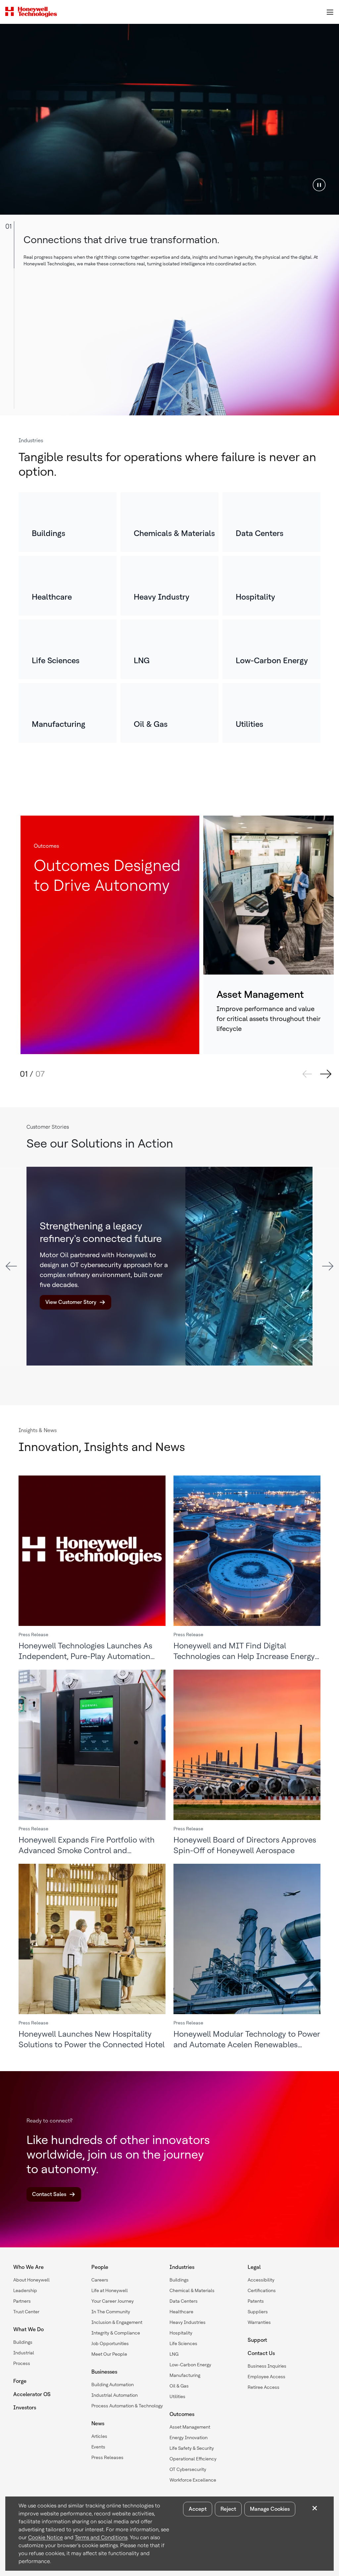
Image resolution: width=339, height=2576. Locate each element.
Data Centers (184, 2301)
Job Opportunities (110, 2343)
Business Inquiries (267, 2366)
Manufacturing (185, 2375)
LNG (174, 2354)
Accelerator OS (32, 2394)
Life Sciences (183, 2343)
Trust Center (26, 2312)
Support (257, 2340)
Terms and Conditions (101, 2537)
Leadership (25, 2290)
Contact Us (261, 2353)
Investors (25, 2408)
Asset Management (190, 2427)
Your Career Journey (113, 2301)
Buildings (23, 2342)
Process (22, 2363)
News (98, 2423)
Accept (198, 2509)
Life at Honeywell (110, 2290)
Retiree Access (264, 2387)
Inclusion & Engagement (117, 2322)
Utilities (177, 2396)
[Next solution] (326, 1074)
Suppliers (258, 2312)
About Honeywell (31, 2280)
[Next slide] (328, 1266)
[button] (319, 185)
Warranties (259, 2322)
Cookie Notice (46, 2537)
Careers (100, 2280)
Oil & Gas (179, 2386)
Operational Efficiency (193, 2459)
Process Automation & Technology (127, 2406)
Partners (22, 2301)
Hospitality (181, 2333)
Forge (20, 2381)
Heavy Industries (188, 2322)
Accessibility (261, 2280)
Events (98, 2447)
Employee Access (266, 2377)
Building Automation (113, 2385)
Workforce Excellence (193, 2480)
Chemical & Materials (192, 2290)
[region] (169, 119)
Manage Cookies (270, 2509)
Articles (99, 2436)
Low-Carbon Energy (190, 2365)
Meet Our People (109, 2354)
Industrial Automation (115, 2395)
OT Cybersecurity (188, 2469)
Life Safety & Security (192, 2448)
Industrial (24, 2353)
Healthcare (181, 2312)
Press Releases (107, 2457)
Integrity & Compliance (116, 2333)
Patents (256, 2301)
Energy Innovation (189, 2438)
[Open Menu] (330, 12)
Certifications (262, 2290)
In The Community (111, 2312)
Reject (228, 2509)
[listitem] (68, 522)
